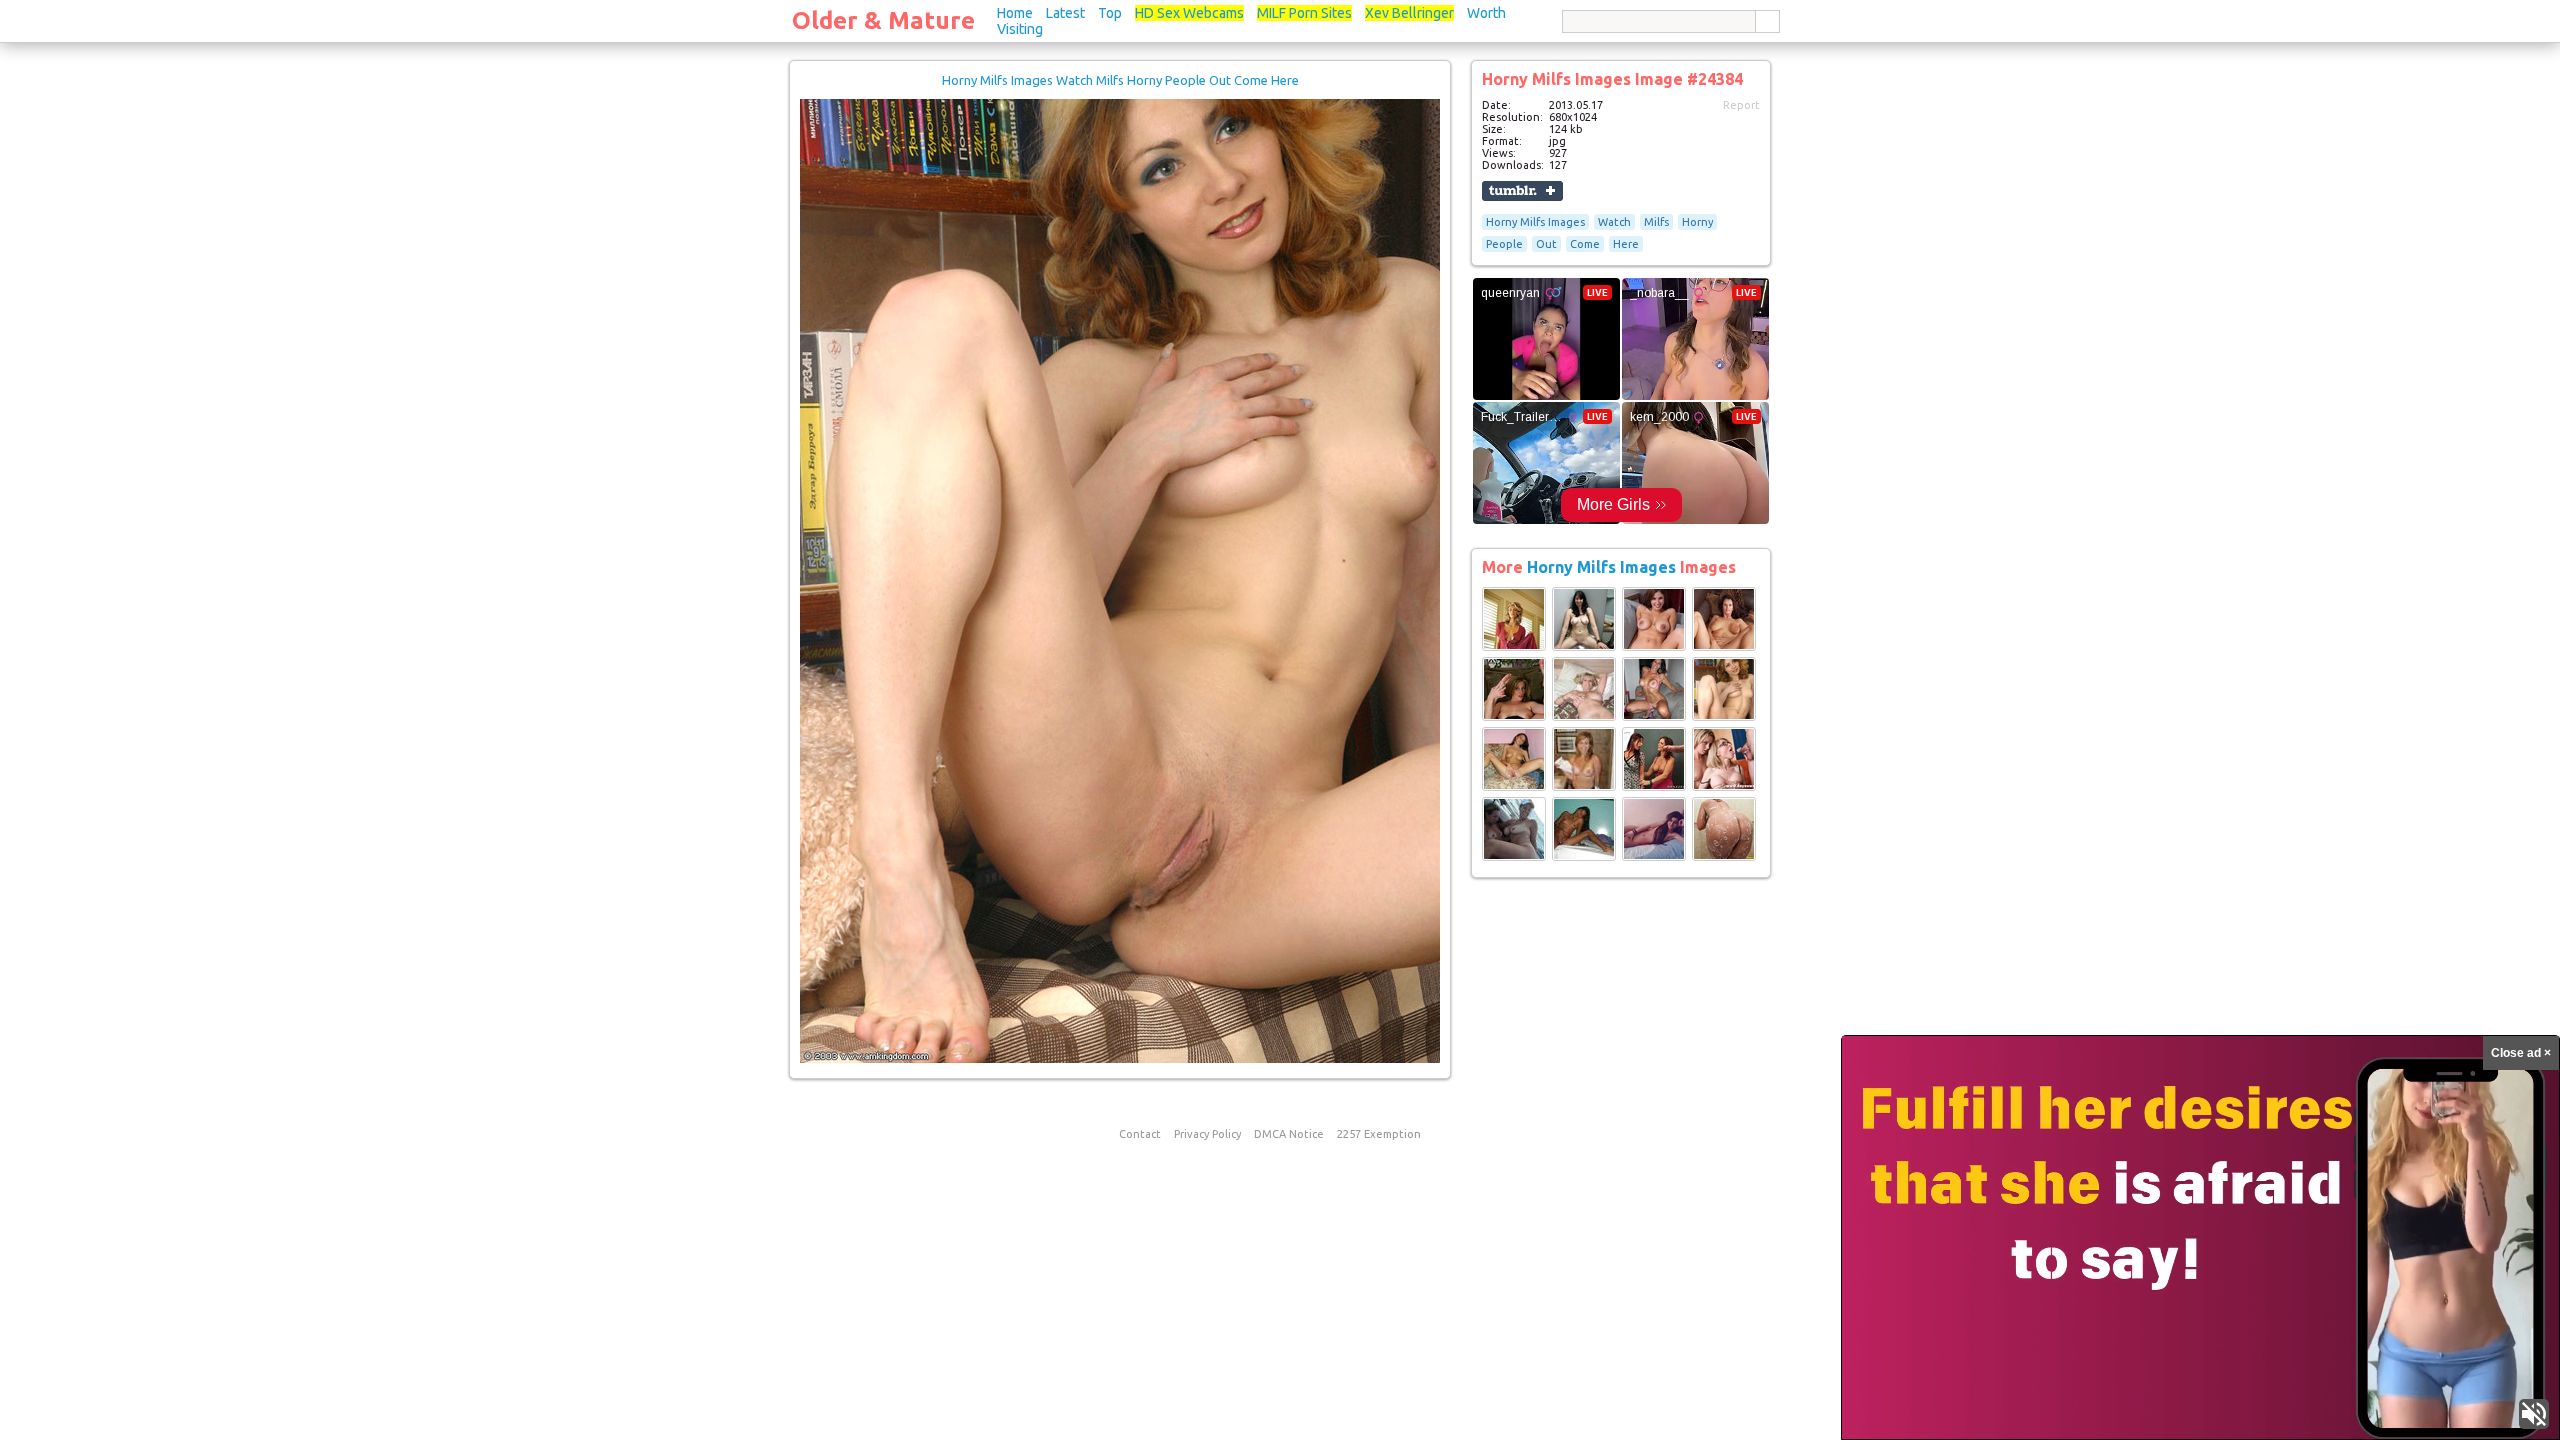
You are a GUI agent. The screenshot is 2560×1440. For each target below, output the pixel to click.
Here (1626, 244)
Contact (1140, 1134)
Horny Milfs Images (1535, 222)
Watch (1614, 222)
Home (1015, 13)
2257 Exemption (1379, 1134)
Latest (1065, 13)
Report (1741, 105)
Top (1110, 13)
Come (1585, 244)
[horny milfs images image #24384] (1120, 1059)
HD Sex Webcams (1189, 13)
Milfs (1656, 222)
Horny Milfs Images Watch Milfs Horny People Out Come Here (1120, 80)
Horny (1697, 222)
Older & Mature (883, 20)
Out (1546, 244)
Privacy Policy (1207, 1134)
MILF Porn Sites (1304, 13)
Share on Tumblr (1522, 191)
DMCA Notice (1289, 1134)
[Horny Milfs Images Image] (1514, 647)
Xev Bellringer (1409, 13)
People (1504, 244)
